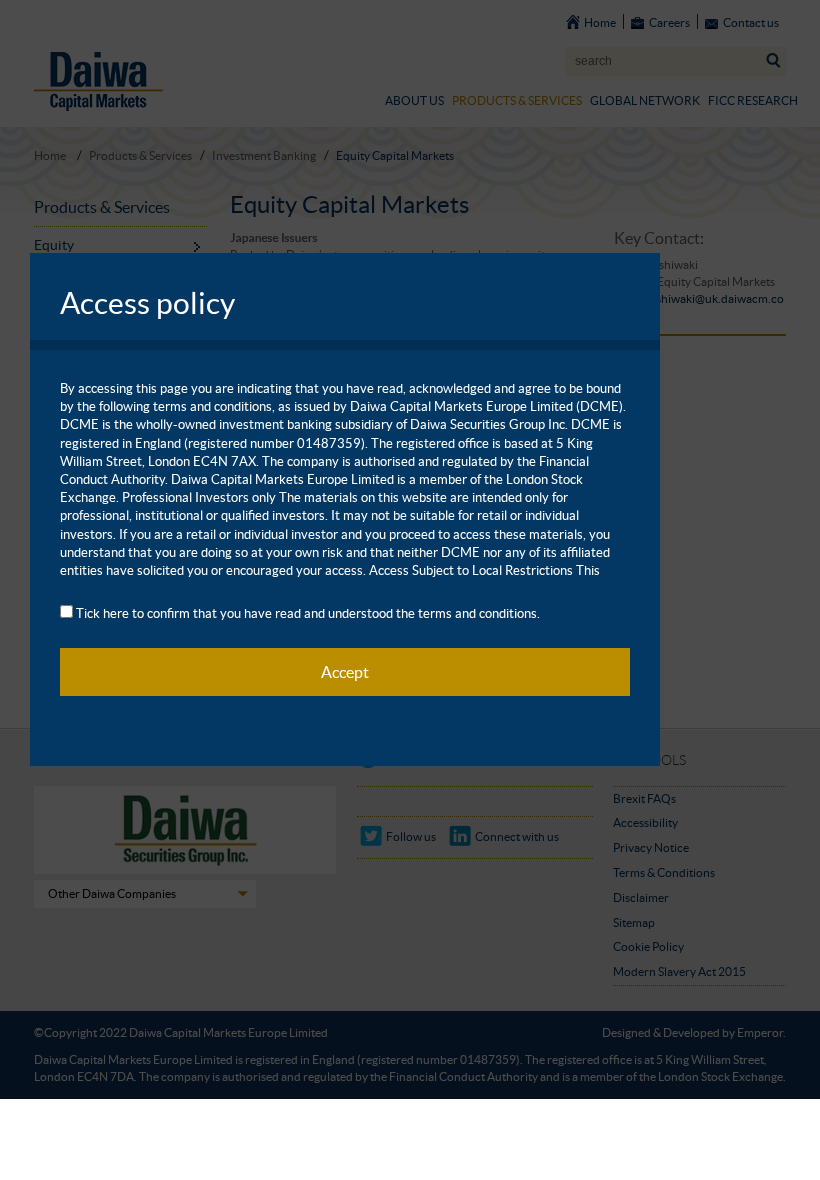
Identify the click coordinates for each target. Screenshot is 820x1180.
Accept (345, 672)
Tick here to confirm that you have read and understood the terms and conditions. (308, 613)
